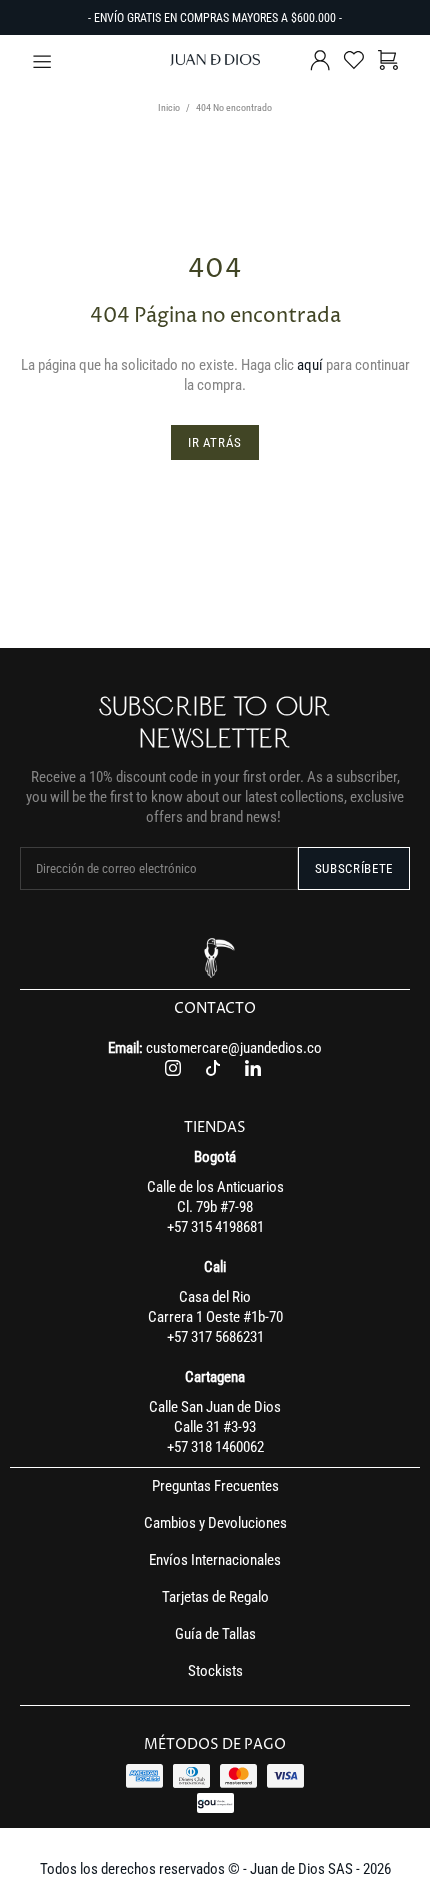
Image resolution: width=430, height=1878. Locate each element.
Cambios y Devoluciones (215, 1523)
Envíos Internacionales (215, 1560)
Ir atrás (215, 442)
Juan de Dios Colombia (215, 60)
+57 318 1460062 (215, 1447)
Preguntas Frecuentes (215, 1486)
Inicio (169, 107)
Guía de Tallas (215, 1634)
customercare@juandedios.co (234, 1048)
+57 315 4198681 (215, 1227)
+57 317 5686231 (215, 1337)
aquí (310, 365)
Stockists (215, 1671)
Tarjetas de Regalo (215, 1597)
